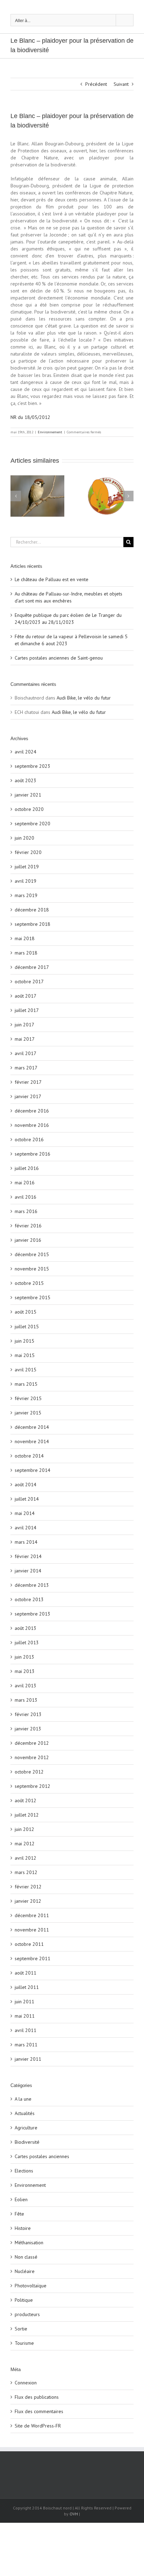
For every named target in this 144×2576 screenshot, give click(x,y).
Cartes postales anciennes (42, 2156)
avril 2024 (26, 752)
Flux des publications (37, 2397)
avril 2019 (26, 881)
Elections (24, 2171)
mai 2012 (25, 1844)
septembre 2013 (33, 1614)
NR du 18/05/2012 (30, 417)
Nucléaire (25, 2271)
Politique (24, 2300)
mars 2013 (26, 1700)
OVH (74, 2514)
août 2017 (26, 996)
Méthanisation (29, 2243)
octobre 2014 (29, 1456)
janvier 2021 (28, 795)
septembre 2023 (33, 766)
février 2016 (28, 1226)
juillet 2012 (27, 1815)
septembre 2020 (33, 824)
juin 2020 (24, 838)
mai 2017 (25, 1039)
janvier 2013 (28, 1729)
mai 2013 (25, 1671)
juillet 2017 (27, 1010)
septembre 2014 (33, 1470)
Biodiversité (27, 2142)
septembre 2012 (33, 1786)
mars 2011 (26, 2045)
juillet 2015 (27, 1327)
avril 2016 (26, 1197)
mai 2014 (25, 1513)
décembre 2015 (32, 1254)
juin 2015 (24, 1341)
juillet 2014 (27, 1499)
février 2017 (28, 1082)
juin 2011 (24, 2002)
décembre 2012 (32, 1743)
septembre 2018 (33, 924)
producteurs (27, 2314)
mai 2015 (25, 1355)
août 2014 (26, 1485)
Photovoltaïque (31, 2286)
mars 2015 (26, 1384)
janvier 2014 (28, 1571)
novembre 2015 (32, 1269)
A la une (23, 2099)
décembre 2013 (32, 1585)
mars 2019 (26, 895)
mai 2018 (25, 938)
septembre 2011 (33, 1958)
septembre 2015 (33, 1297)
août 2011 (26, 1973)
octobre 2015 (29, 1283)
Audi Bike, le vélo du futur (84, 698)
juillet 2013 (27, 1642)
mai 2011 (25, 2016)
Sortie (21, 2329)
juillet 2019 (27, 867)
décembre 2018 (32, 910)
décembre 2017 (32, 967)
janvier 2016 (28, 1240)
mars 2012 (26, 1872)
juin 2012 (24, 1829)
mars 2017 (26, 1068)
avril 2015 (26, 1370)
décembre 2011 (32, 1915)
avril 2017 (26, 1053)
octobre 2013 (29, 1599)
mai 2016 (25, 1183)
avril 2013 (26, 1686)
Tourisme (24, 2343)
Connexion (26, 2383)
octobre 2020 (29, 809)
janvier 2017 (28, 1096)
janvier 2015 (28, 1413)
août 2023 (26, 780)
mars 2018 (26, 953)
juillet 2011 (27, 1987)
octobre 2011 (29, 1944)
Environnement (50, 432)
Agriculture (26, 2128)
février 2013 (28, 1714)
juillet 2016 (27, 1168)
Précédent (96, 84)
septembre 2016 (33, 1154)
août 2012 (26, 1800)
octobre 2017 (29, 982)
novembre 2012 (32, 1757)
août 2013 (26, 1628)
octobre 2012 (29, 1772)
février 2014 (28, 1556)
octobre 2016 (29, 1139)
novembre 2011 (32, 1930)
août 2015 (26, 1312)
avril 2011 (26, 2030)
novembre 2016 (32, 1125)
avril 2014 (26, 1528)
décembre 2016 (32, 1111)
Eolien (21, 2199)
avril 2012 (26, 1858)
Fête (19, 2214)
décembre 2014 (32, 1427)
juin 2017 (24, 1025)
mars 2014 (26, 1542)
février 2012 (28, 1887)
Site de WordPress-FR (38, 2426)
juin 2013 (24, 1657)
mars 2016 (26, 1211)
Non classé (26, 2257)
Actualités (25, 2113)
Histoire (23, 2228)
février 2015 (28, 1398)
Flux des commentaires (39, 2411)
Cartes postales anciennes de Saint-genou (59, 658)
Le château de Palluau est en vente (52, 579)
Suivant (121, 84)
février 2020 (28, 852)
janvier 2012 (28, 1901)
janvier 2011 (28, 2059)
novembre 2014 (32, 1441)
